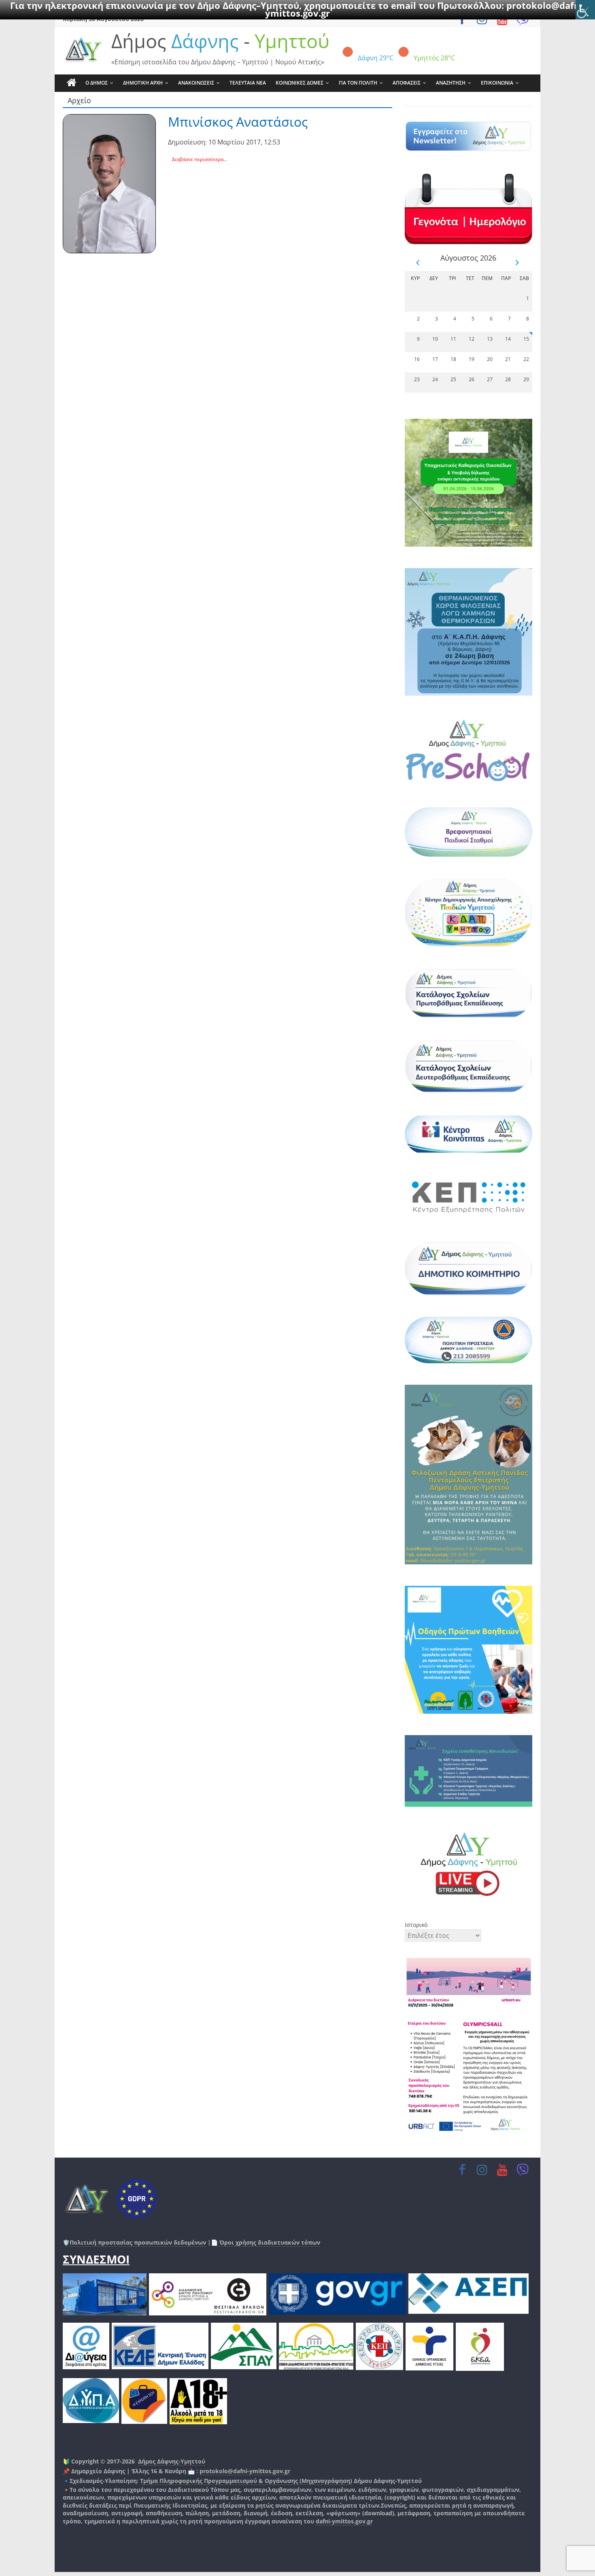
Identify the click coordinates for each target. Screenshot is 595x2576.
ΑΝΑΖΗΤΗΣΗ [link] (451, 83)
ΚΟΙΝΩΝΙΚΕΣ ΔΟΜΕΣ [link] (300, 83)
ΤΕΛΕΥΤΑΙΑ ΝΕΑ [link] (248, 83)
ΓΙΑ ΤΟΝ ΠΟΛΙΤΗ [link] (358, 83)
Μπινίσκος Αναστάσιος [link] (238, 122)
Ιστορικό (416, 1925)
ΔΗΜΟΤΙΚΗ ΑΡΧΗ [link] (143, 83)
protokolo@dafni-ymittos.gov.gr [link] (245, 2471)
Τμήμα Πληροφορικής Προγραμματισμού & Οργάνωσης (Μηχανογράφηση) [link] (246, 2481)
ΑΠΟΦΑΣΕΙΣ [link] (407, 83)
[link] (585, 10)
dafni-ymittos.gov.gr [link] (344, 2521)
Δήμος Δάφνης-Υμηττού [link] (172, 2461)
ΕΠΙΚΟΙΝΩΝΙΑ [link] (497, 83)
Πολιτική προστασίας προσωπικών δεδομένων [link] (138, 2242)
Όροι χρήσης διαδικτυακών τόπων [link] (269, 2242)
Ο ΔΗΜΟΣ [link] (97, 83)
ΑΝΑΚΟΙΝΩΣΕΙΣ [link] (196, 83)
